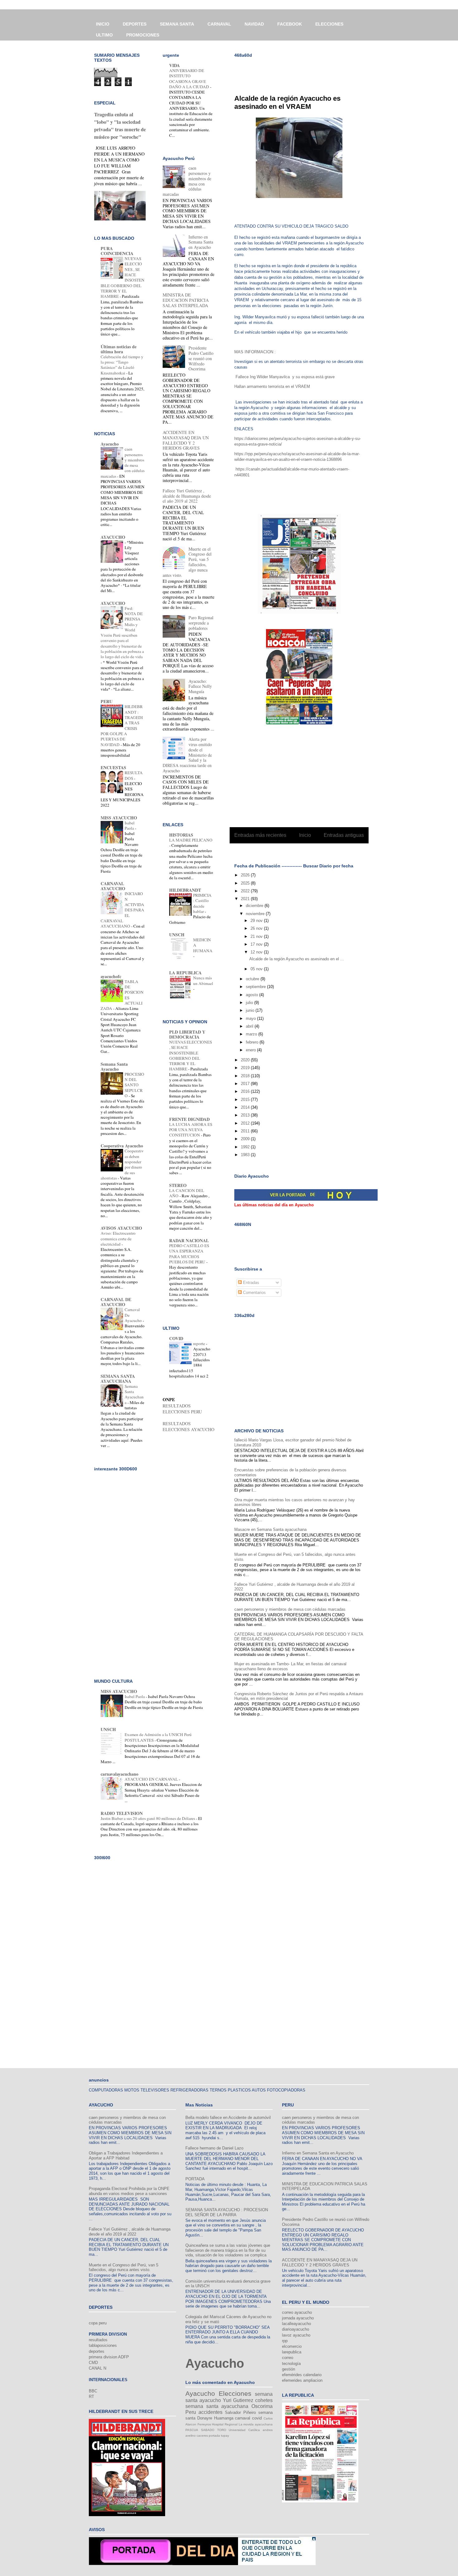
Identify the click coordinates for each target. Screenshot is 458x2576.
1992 (246, 1147)
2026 (246, 875)
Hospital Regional (225, 2424)
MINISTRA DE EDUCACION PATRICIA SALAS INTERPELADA (186, 300)
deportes (97, 2351)
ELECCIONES (329, 24)
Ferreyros (204, 2424)
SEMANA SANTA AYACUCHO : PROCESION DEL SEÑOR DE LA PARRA (227, 2212)
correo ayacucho (297, 2312)
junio (251, 1010)
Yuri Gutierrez (238, 2400)
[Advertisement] (307, 72)
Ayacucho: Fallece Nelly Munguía (200, 686)
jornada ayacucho (298, 2318)
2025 (246, 883)
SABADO (208, 2430)
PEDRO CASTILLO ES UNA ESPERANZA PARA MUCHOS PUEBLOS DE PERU (189, 1254)
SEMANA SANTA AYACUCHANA (118, 1379)
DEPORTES (135, 24)
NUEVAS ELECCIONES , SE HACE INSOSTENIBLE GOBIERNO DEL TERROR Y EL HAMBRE (191, 1055)
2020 (246, 1060)
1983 (246, 1155)
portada (214, 2436)
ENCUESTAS (113, 767)
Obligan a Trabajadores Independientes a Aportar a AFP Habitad (126, 2156)
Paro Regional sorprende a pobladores (201, 623)
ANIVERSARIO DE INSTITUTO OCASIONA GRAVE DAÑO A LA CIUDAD (190, 79)
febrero (253, 1042)
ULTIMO (104, 35)
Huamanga (224, 2418)
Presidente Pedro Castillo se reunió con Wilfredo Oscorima (201, 358)
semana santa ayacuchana (217, 2406)
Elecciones (235, 2393)
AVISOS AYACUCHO (121, 1228)
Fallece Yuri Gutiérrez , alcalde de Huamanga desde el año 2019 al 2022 (187, 496)
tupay (225, 2436)
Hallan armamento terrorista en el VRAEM (272, 386)
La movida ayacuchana (256, 2424)
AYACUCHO (113, 537)
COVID (176, 1338)
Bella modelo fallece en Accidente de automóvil (228, 2118)
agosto (253, 995)
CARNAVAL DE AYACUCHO (116, 1302)
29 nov (257, 921)
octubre (253, 979)
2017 (246, 1084)
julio (250, 1003)
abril (250, 1026)
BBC (93, 2391)
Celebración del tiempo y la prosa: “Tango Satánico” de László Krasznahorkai (122, 365)
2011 (246, 1131)
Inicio (305, 835)
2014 (246, 1107)
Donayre (205, 2418)
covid (257, 2418)
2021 (246, 899)
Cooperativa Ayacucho (122, 1146)
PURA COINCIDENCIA (117, 251)
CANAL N (98, 2368)
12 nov (257, 952)
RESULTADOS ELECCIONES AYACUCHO (188, 1426)
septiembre (256, 987)
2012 (246, 1123)
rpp (285, 2341)
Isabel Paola (130, 825)
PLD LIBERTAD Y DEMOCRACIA (187, 1034)
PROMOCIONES (143, 35)
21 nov (257, 936)
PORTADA (195, 2179)
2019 (246, 1068)
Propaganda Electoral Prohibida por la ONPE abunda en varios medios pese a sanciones (129, 2191)
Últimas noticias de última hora (119, 349)
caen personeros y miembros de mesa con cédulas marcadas (290, 1609)
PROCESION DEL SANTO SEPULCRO (134, 1085)
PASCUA (192, 2430)
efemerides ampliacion (302, 2380)
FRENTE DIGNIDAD (189, 1119)
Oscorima (262, 2406)
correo (288, 2358)
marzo (252, 1034)
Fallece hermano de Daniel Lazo (214, 2148)
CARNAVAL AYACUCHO (113, 886)
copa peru (98, 2323)
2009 (246, 1139)
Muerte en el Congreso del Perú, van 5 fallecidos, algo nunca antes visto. (124, 2267)
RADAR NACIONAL (189, 1240)
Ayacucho (110, 444)
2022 (246, 891)
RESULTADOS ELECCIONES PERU (182, 1409)
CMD (93, 2363)
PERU (107, 701)
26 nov (257, 928)
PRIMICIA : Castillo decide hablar (202, 903)
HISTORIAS (181, 835)
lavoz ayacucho (296, 2335)
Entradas (250, 1283)
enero (251, 1050)
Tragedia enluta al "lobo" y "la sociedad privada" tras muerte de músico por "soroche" (120, 126)
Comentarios (254, 1293)
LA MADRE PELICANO (191, 840)
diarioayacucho (296, 2329)
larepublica (292, 2352)
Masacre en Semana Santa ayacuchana (270, 1529)
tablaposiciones (103, 2345)
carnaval (243, 2418)
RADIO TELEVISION (122, 1813)
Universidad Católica (244, 2430)
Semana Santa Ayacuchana (134, 1394)
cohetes (264, 2400)
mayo (251, 1018)
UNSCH (177, 935)
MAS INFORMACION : (256, 352)
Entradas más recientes (260, 835)
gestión (289, 2369)
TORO (222, 2430)
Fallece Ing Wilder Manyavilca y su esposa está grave (285, 377)
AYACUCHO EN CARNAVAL (152, 1779)
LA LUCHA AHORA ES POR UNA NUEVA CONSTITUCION (191, 1130)
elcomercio (292, 2346)
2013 (246, 1115)
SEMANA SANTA (177, 24)
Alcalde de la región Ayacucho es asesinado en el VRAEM (287, 102)
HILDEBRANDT (185, 890)
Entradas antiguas (344, 835)
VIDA (174, 65)
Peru (191, 2412)
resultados (98, 2340)
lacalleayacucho (296, 2324)
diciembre (255, 906)
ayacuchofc (111, 976)
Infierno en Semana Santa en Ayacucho (201, 242)
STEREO (178, 1185)
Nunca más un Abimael (203, 980)
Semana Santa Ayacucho (114, 1066)
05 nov (257, 969)
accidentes (210, 2412)
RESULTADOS (134, 775)
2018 (246, 1076)
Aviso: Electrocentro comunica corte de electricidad (118, 1239)
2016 (246, 1091)
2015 (246, 1100)
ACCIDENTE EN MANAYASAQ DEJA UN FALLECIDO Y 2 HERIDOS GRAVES (186, 440)
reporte (200, 1343)
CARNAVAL (219, 24)
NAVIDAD (254, 24)
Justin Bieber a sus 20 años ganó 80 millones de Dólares (148, 1818)
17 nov (257, 944)
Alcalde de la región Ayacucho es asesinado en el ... (297, 959)
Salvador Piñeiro (240, 2412)
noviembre (256, 914)
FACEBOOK (290, 24)
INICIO (103, 24)
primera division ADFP (109, 2357)
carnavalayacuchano (119, 1774)
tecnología (291, 2364)
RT (91, 2397)
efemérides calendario (302, 2375)
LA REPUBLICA (185, 973)
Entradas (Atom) (312, 851)
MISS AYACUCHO (119, 818)
